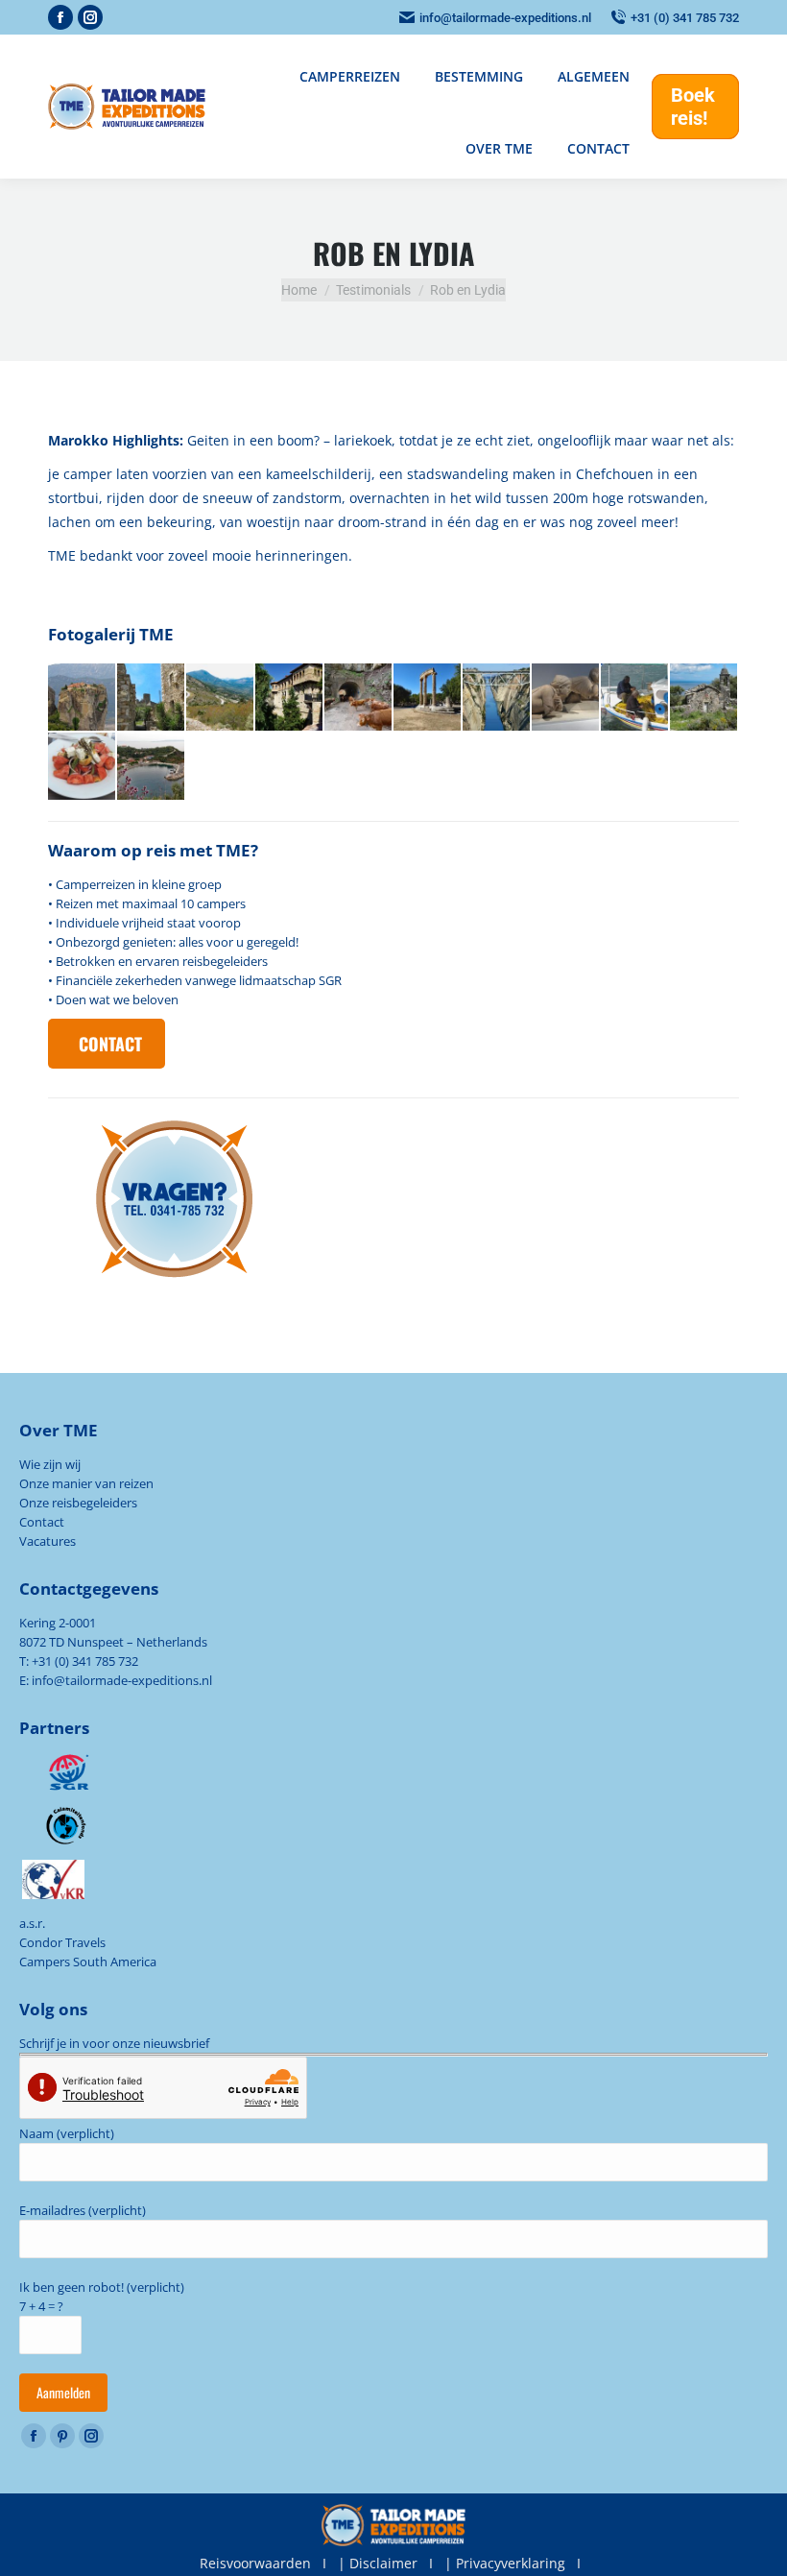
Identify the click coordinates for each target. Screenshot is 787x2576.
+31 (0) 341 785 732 (685, 18)
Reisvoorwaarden (255, 2563)
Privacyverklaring (511, 2563)
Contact (42, 1522)
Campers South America (88, 1962)
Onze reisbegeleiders (78, 1503)
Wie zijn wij (50, 1464)
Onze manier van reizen (86, 1483)
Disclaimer (383, 2563)
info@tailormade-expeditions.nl (505, 18)
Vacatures (48, 1541)
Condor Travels (62, 1942)
